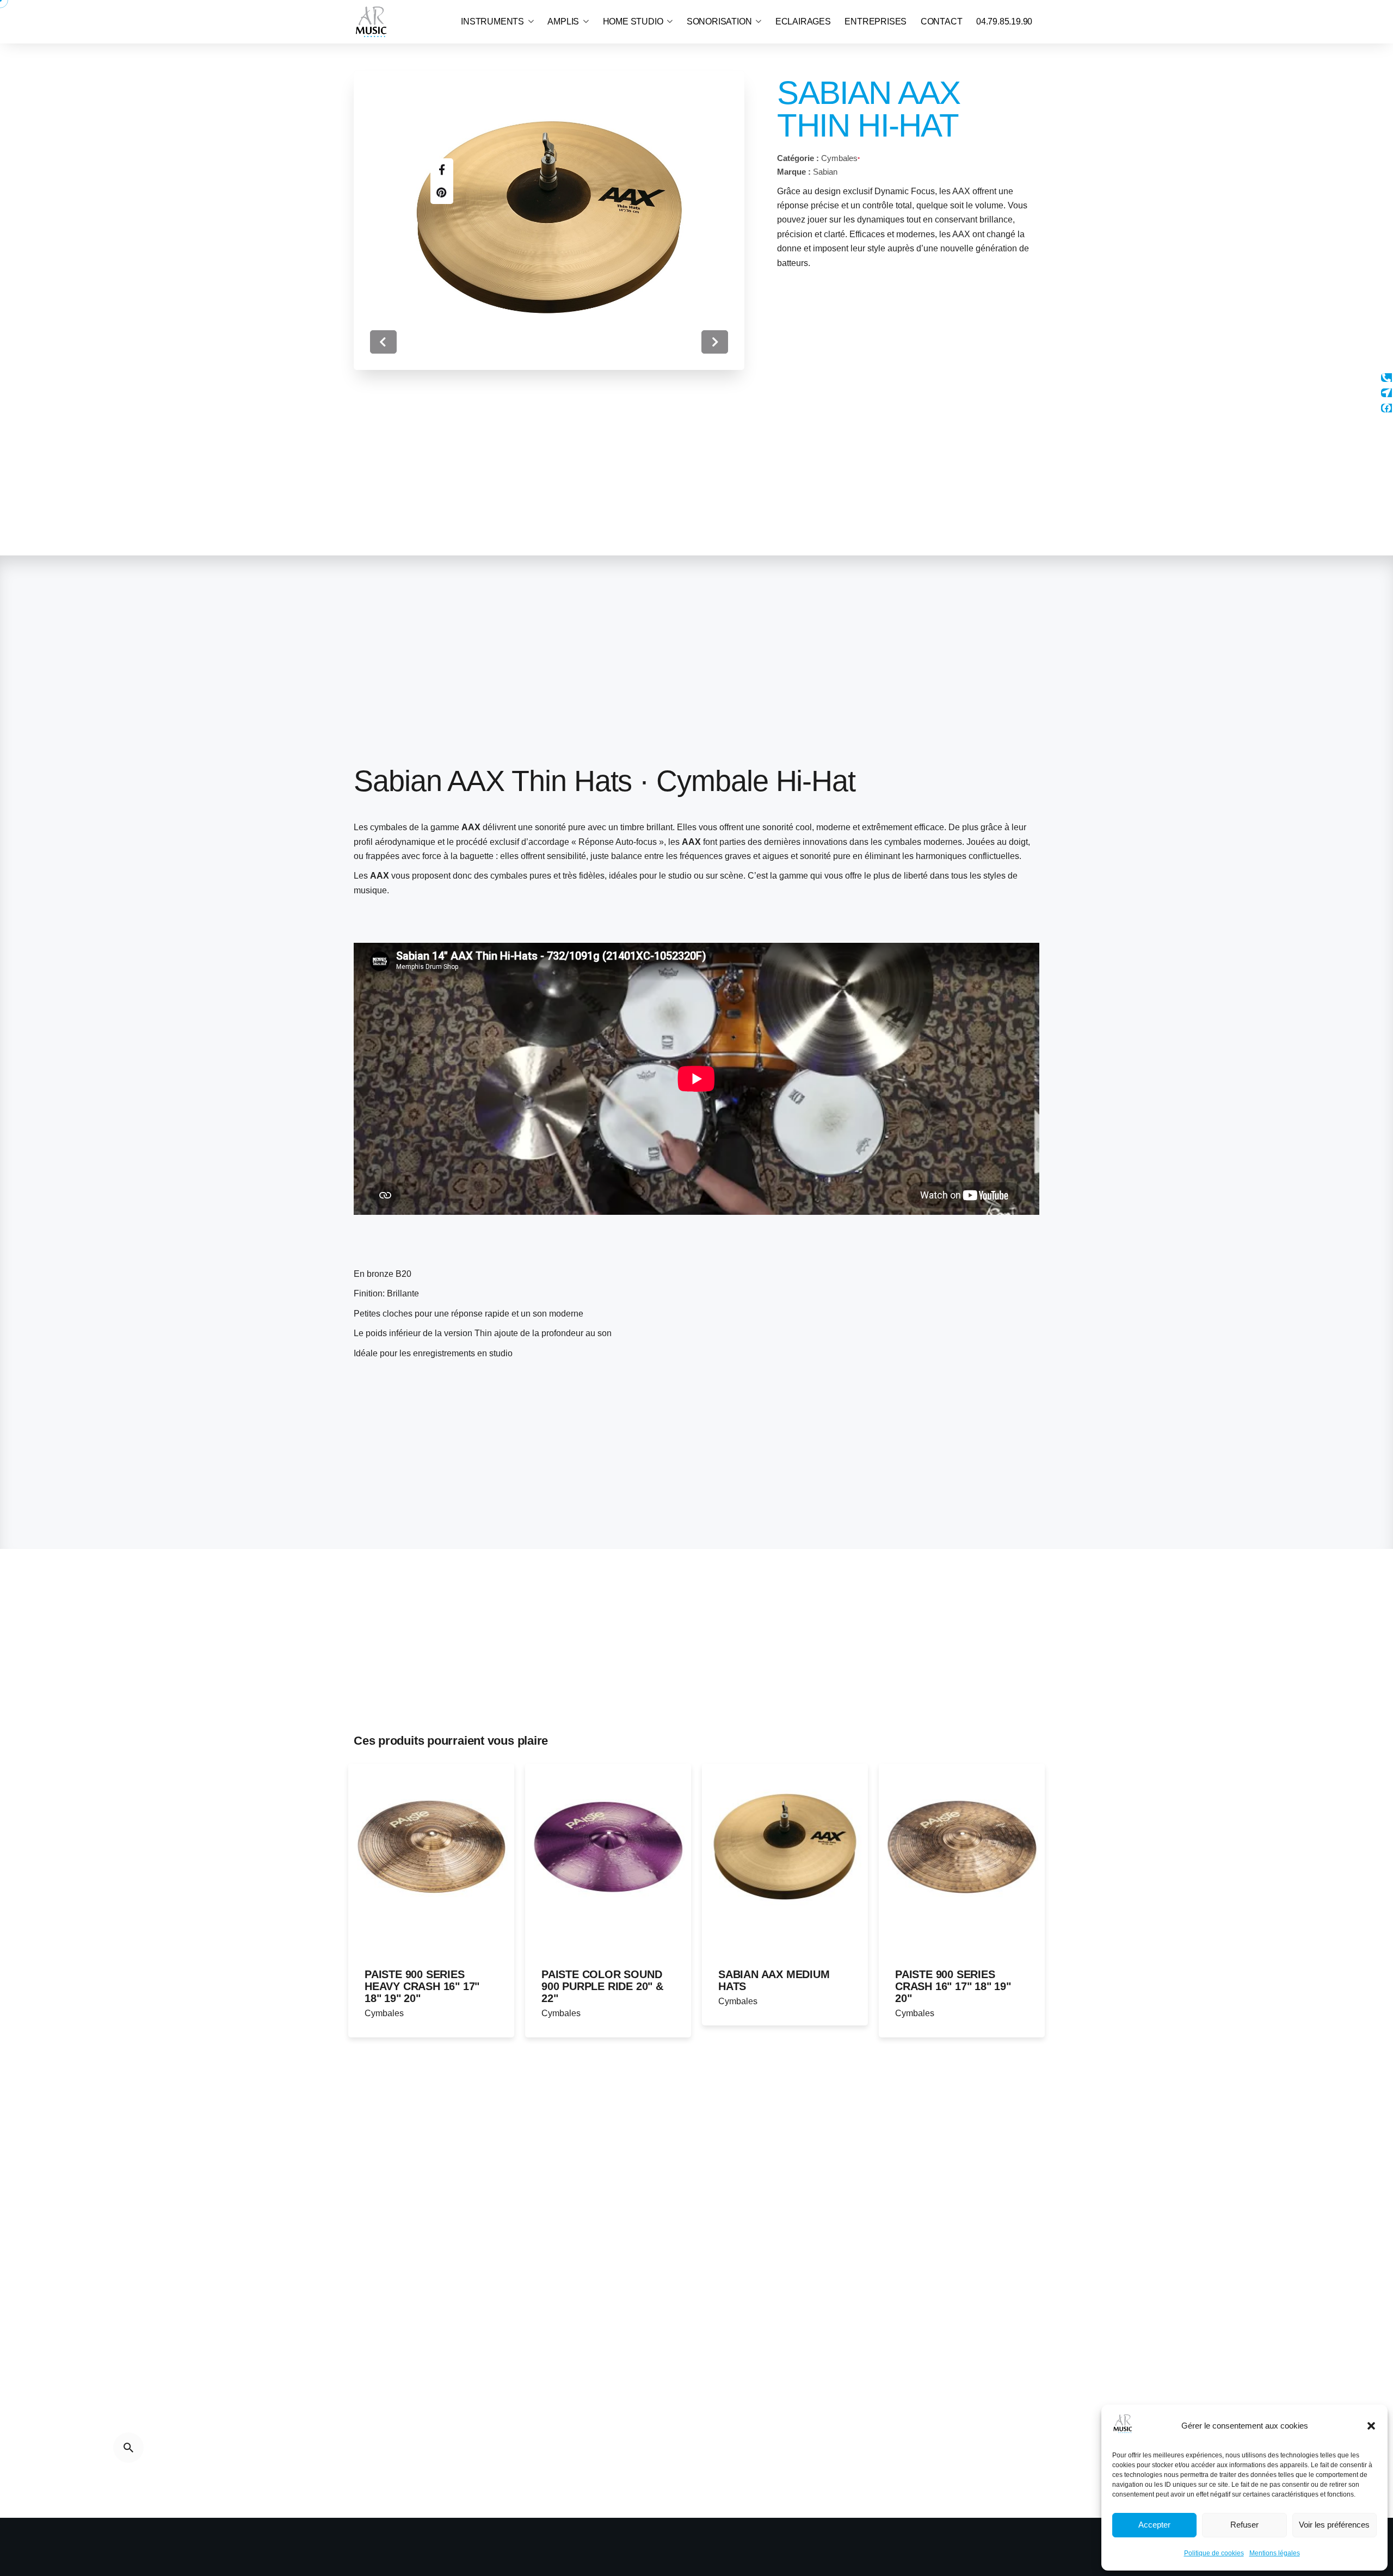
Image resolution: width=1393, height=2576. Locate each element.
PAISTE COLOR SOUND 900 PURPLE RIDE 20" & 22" (602, 1986)
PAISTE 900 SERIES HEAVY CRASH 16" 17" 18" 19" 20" (422, 1986)
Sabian (825, 172)
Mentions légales (1275, 2553)
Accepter (1154, 2525)
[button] (1371, 2426)
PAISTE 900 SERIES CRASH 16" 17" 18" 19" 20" (953, 1986)
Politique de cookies (1214, 2553)
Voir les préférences (1334, 2525)
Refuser (1244, 2525)
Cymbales (839, 158)
